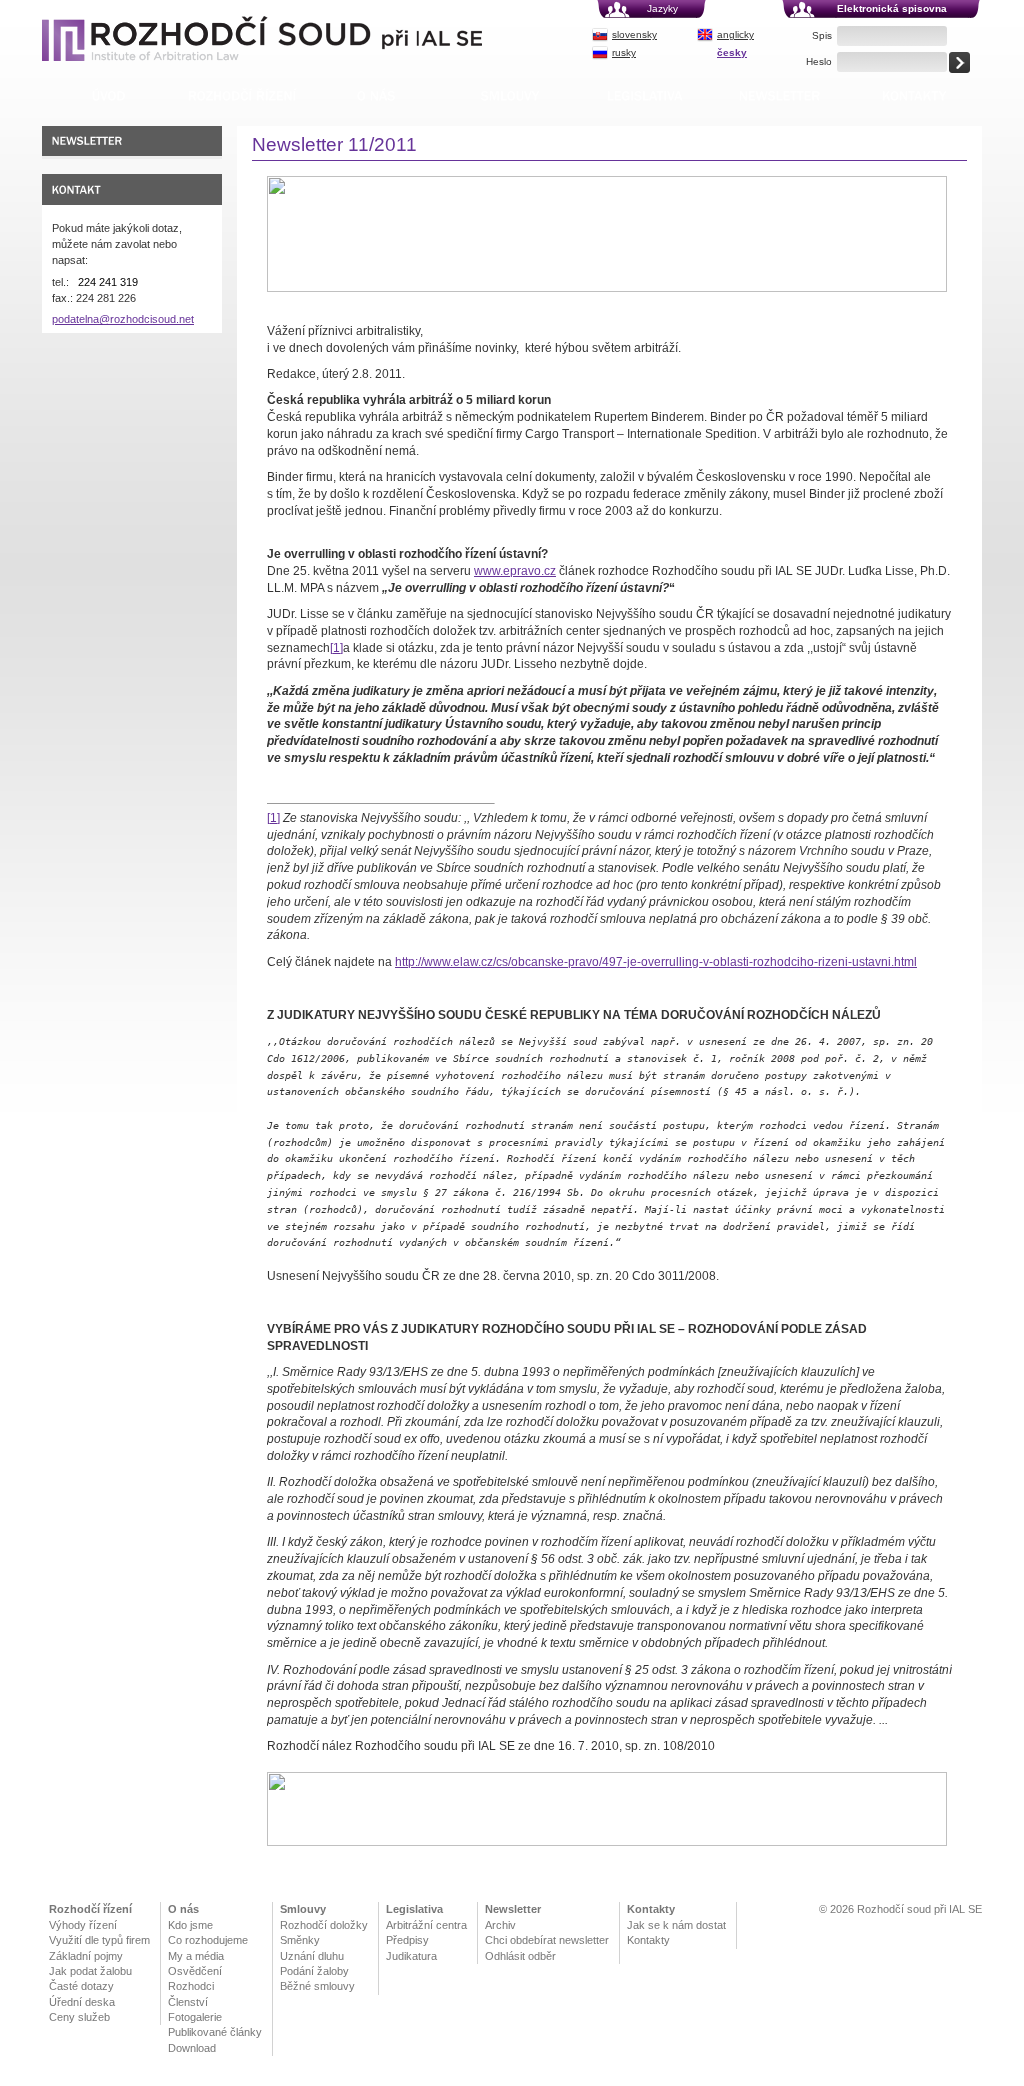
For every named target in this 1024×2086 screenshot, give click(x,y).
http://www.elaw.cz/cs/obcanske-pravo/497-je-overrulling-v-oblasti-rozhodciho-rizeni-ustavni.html (656, 962)
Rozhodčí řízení (90, 1909)
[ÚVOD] (108, 96)
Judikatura (411, 1956)
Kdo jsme (190, 1925)
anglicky (735, 34)
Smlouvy (303, 1909)
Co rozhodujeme (208, 1940)
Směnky (300, 1940)
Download (192, 2048)
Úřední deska (82, 2002)
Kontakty (651, 1909)
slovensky (634, 34)
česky (732, 52)
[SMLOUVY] (510, 96)
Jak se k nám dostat (676, 1925)
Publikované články (215, 2032)
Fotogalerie (195, 2017)
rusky (624, 52)
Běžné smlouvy (317, 1986)
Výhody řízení (83, 1925)
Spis (822, 35)
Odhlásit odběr (520, 1956)
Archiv (500, 1925)
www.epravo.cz (515, 571)
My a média (196, 1956)
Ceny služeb (79, 2017)
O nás (183, 1909)
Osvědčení (195, 1971)
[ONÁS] (376, 96)
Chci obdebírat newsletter (547, 1940)
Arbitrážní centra (426, 1925)
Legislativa (414, 1909)
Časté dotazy (81, 1986)
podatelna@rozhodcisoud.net (123, 319)
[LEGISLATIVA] (644, 96)
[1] (336, 648)
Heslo (819, 61)
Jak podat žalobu (90, 1971)
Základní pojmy (86, 1956)
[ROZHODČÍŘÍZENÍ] (242, 96)
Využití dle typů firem (99, 1940)
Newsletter (513, 1909)
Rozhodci (191, 1986)
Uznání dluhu (312, 1956)
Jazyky (662, 8)
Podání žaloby (314, 1971)
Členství (188, 2002)
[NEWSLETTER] (779, 96)
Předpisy (407, 1940)
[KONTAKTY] (914, 96)
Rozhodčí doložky (324, 1925)
